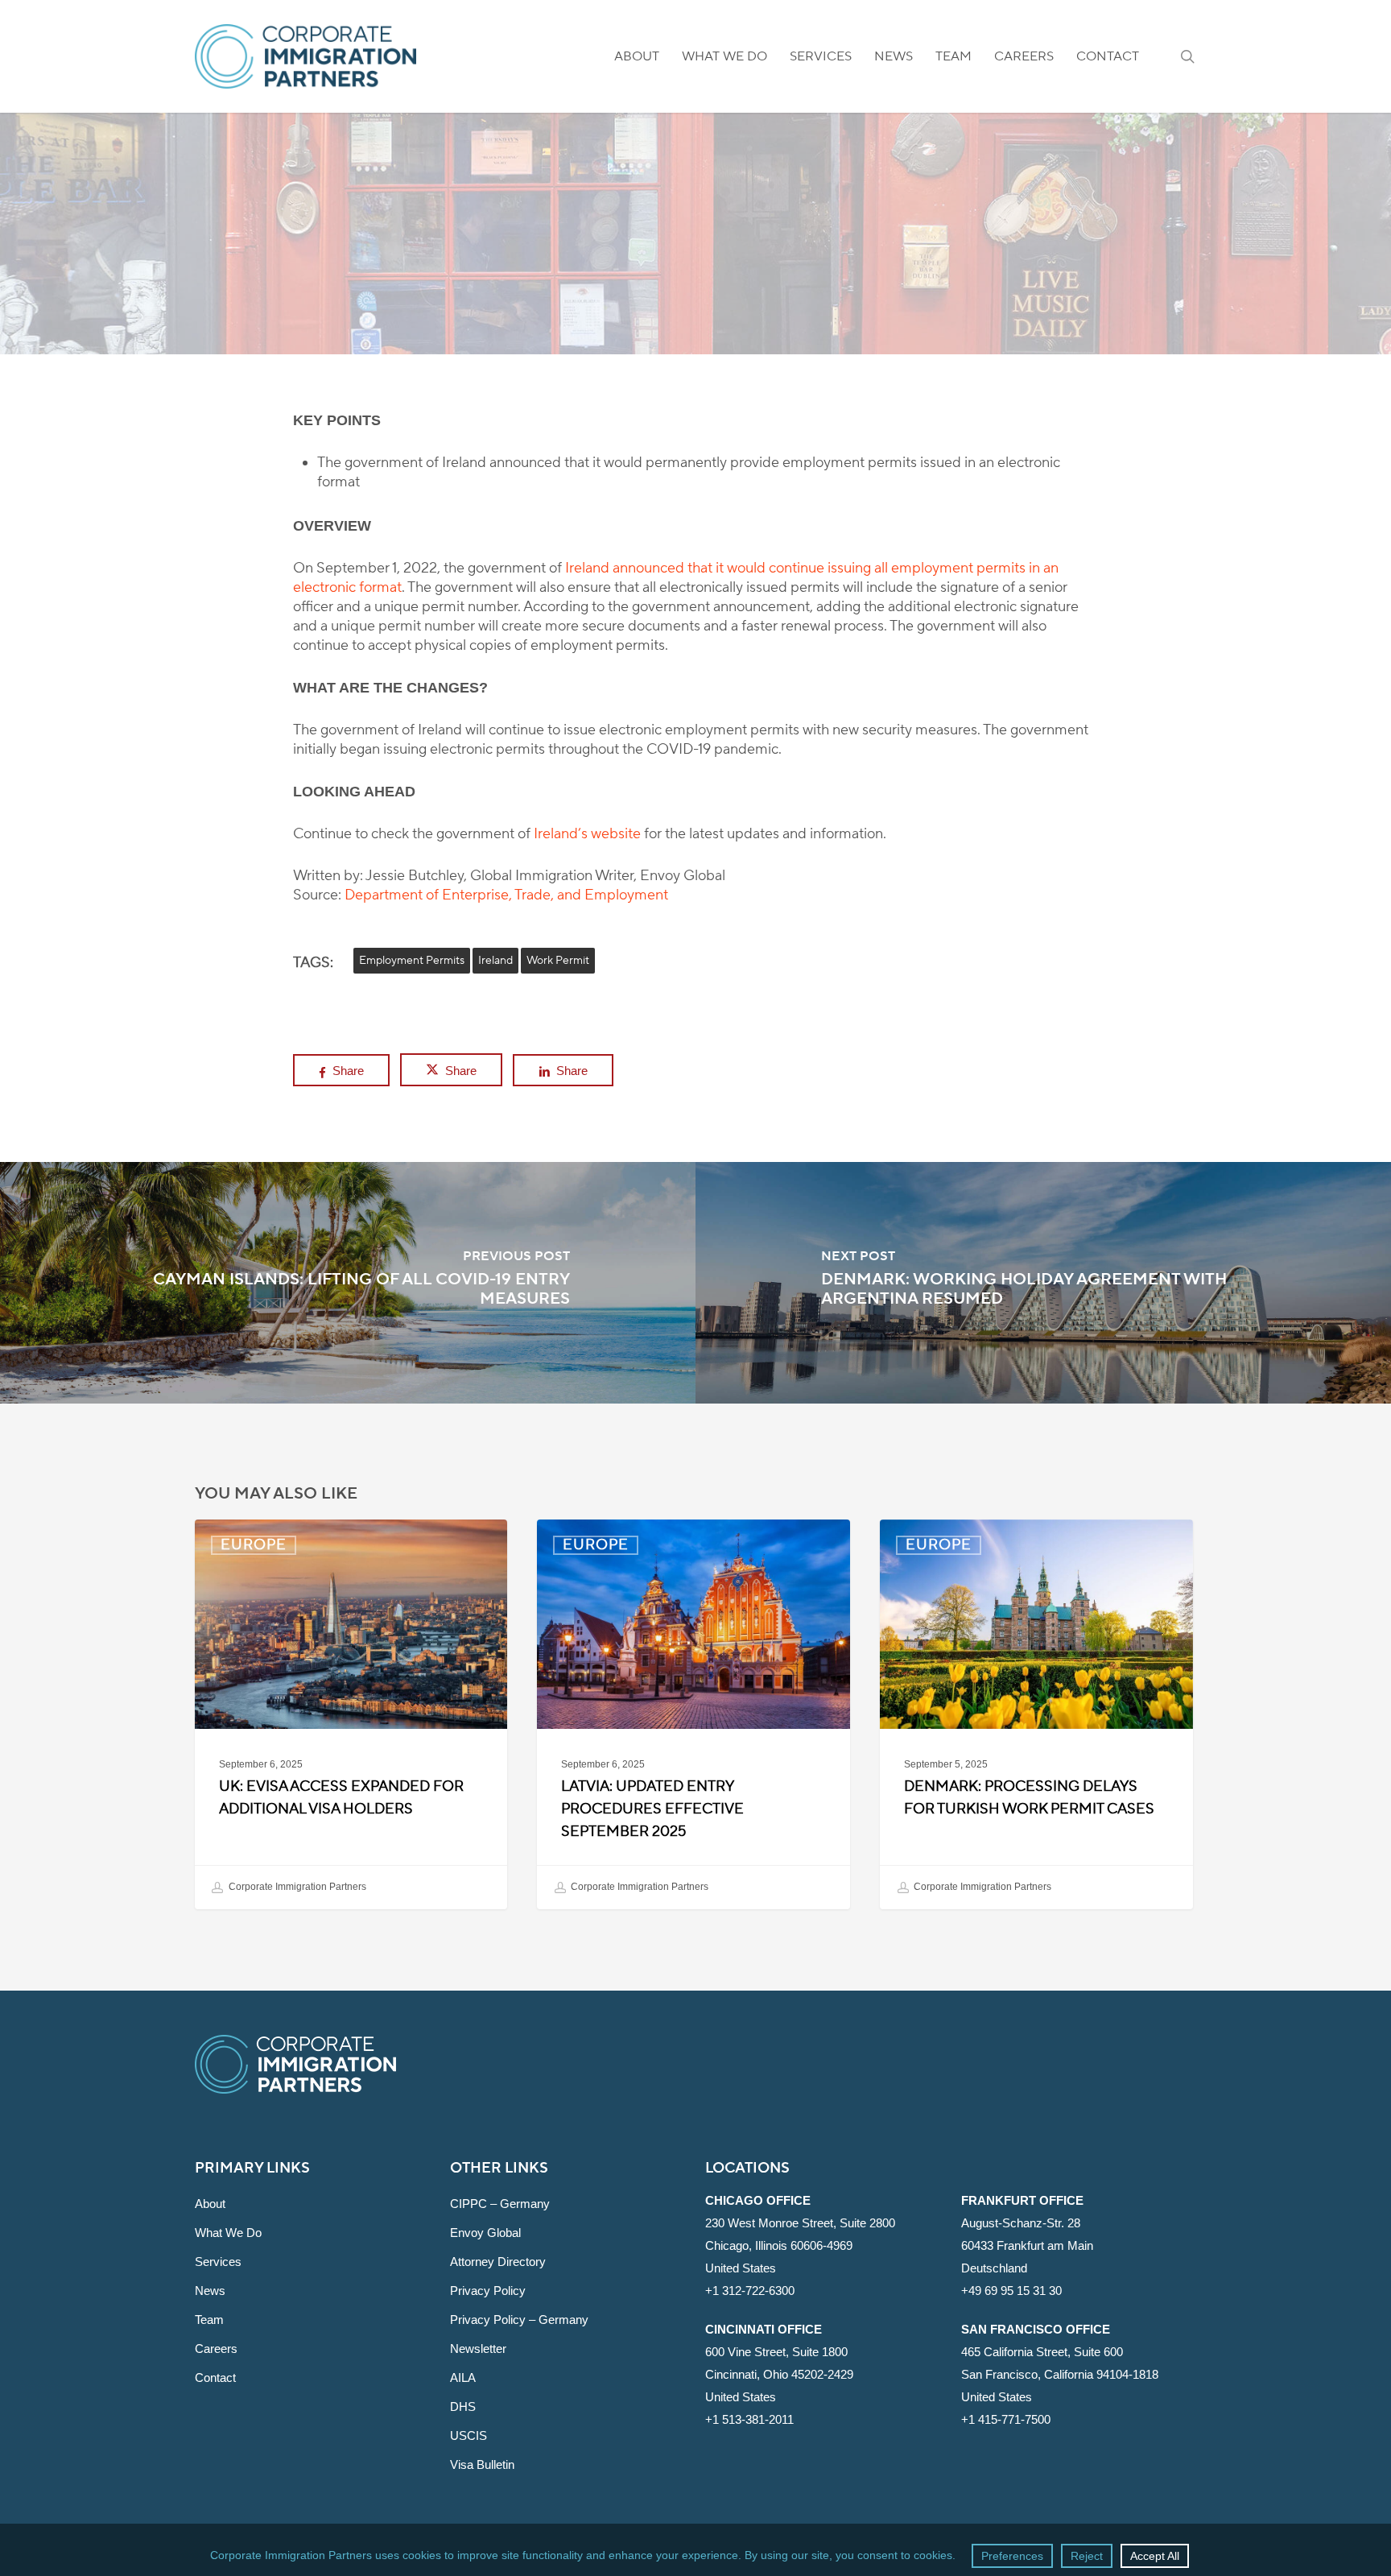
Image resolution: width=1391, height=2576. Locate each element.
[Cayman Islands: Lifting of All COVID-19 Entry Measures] (348, 1283)
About (210, 2204)
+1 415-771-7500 (1006, 2419)
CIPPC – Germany (500, 2204)
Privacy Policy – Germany (519, 2320)
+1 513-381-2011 (749, 2419)
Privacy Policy (488, 2291)
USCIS (468, 2435)
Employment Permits (412, 961)
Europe (695, 306)
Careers (216, 2349)
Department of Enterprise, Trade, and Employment (506, 895)
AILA (463, 2378)
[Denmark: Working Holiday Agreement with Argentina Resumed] (1043, 1283)
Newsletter (478, 2349)
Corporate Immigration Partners (296, 1887)
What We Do (228, 2233)
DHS (463, 2406)
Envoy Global (485, 2233)
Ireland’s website (587, 834)
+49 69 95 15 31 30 (1011, 2291)
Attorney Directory (498, 2262)
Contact (215, 2378)
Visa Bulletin (482, 2464)
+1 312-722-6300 (750, 2291)
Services (218, 2262)
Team (209, 2320)
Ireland (495, 961)
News (210, 2291)
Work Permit (558, 961)
